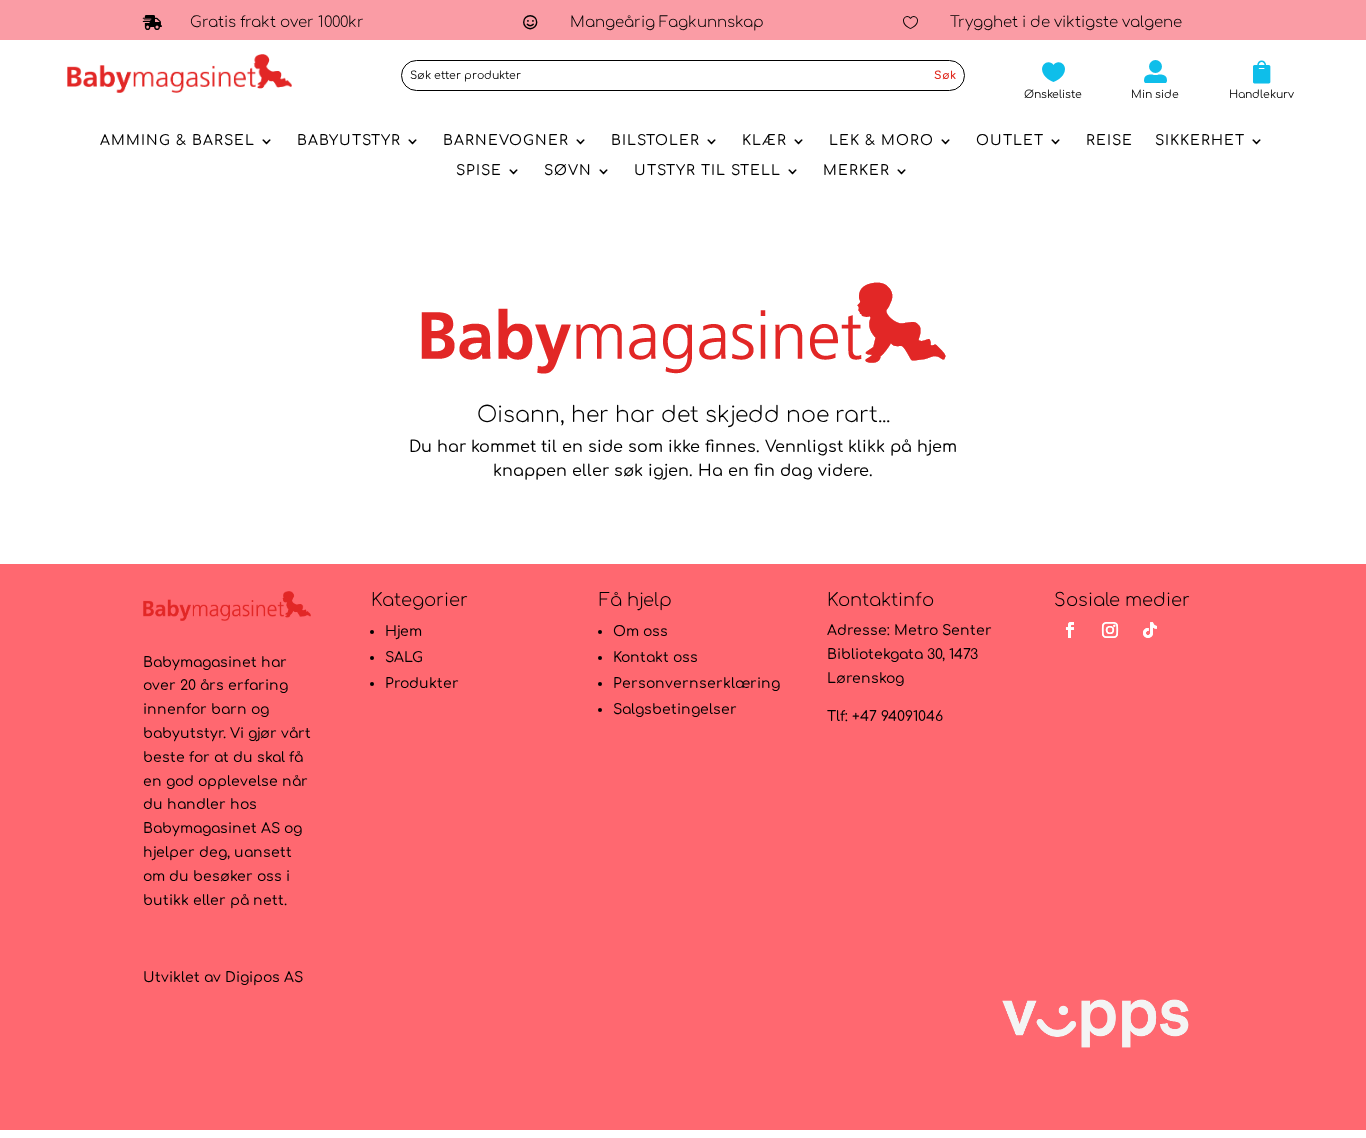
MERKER (856, 171)
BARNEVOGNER (506, 141)
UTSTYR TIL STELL (707, 171)
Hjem (403, 631)
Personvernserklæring (696, 683)
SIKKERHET (1200, 141)
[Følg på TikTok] (1150, 630)
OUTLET (1010, 141)
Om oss (640, 631)
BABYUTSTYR (349, 141)
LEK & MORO (881, 141)
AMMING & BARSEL (177, 141)
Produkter (422, 683)
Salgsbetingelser (675, 709)
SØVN (568, 171)
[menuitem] (1053, 80)
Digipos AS (264, 977)
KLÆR (764, 141)
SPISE (479, 171)
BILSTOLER (655, 141)
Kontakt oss (655, 657)
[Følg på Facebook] (1070, 630)
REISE (1109, 141)
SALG (404, 657)
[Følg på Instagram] (1110, 630)
